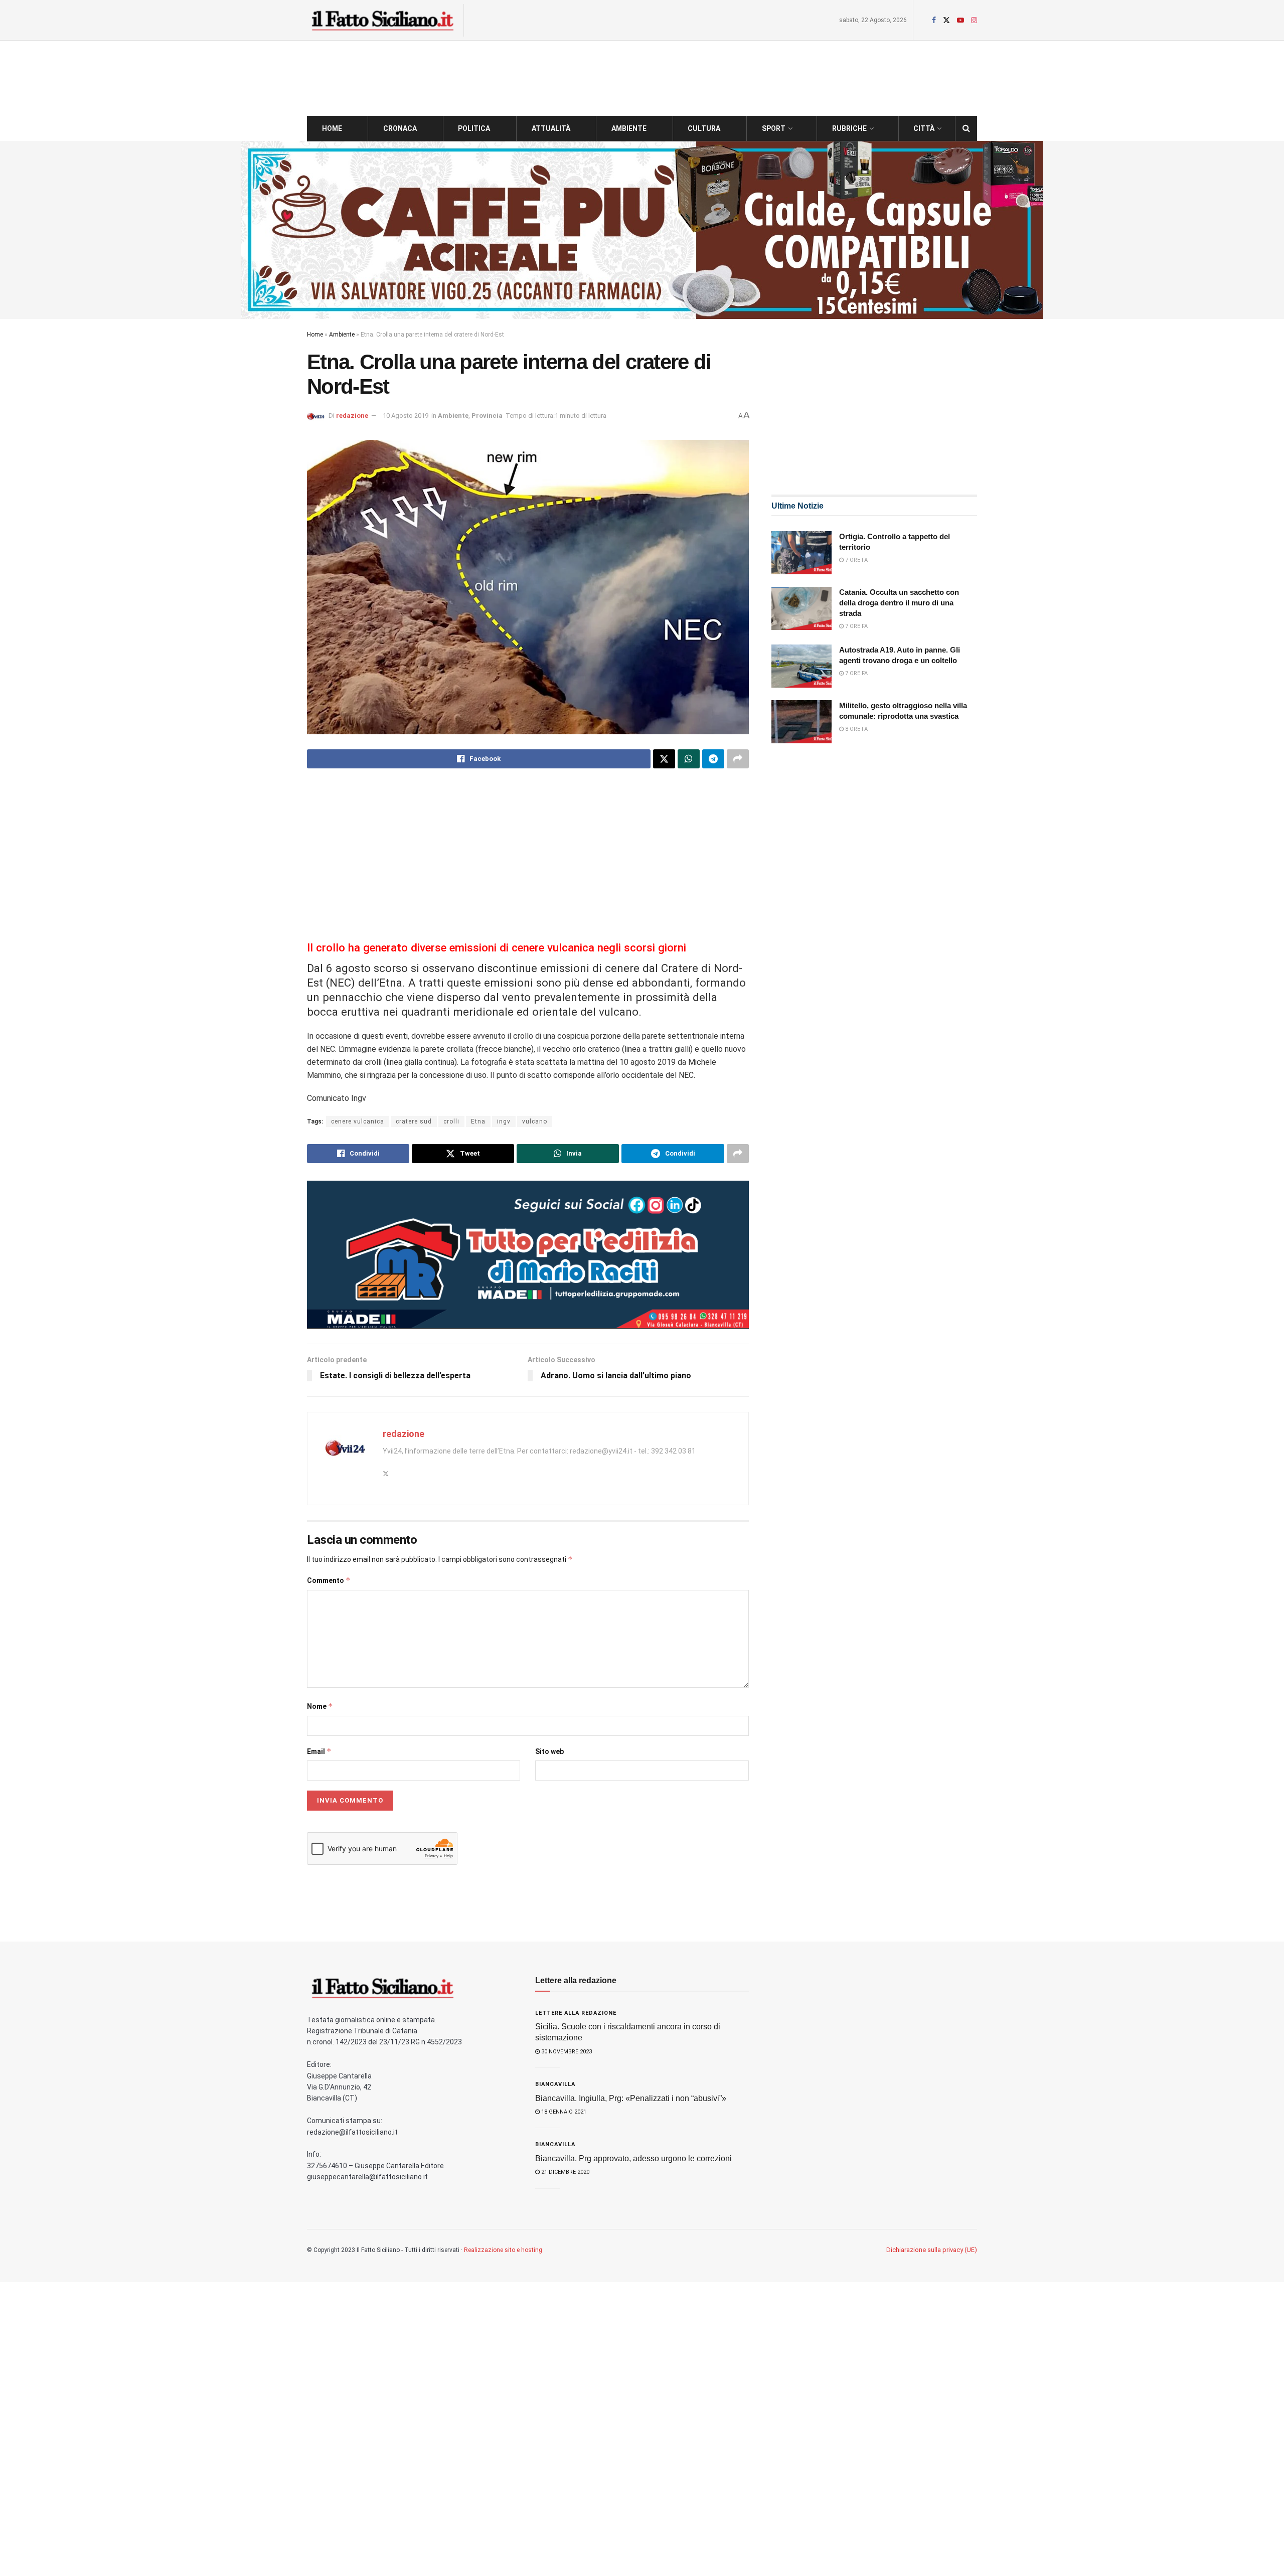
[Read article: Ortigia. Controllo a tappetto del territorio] (801, 553)
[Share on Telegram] (713, 759)
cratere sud (414, 1121)
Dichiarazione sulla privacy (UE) (932, 2250)
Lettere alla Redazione (576, 2013)
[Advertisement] (528, 856)
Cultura (704, 128)
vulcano (535, 1121)
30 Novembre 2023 (566, 2052)
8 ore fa (856, 729)
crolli (451, 1121)
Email (319, 1751)
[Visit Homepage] (382, 20)
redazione (352, 416)
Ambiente (629, 128)
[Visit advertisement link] (642, 230)
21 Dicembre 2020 (565, 2172)
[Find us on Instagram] (974, 20)
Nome (320, 1706)
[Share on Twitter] (664, 759)
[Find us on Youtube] (960, 20)
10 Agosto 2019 (406, 416)
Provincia (487, 416)
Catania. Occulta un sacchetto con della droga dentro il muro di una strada (899, 603)
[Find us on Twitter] (946, 20)
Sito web (549, 1751)
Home (332, 128)
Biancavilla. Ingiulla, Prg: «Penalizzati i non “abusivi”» (631, 2098)
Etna (478, 1121)
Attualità (551, 128)
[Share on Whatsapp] (689, 759)
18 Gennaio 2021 (563, 2112)
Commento (329, 1580)
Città (924, 128)
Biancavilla (555, 2084)
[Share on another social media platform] (738, 759)
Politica (474, 128)
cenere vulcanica (358, 1121)
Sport (774, 128)
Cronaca (400, 128)
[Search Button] (966, 128)
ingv (504, 1121)
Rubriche (849, 128)
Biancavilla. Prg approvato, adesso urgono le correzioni (633, 2158)
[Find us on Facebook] (934, 20)
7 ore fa (856, 560)
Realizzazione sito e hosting (503, 2250)
